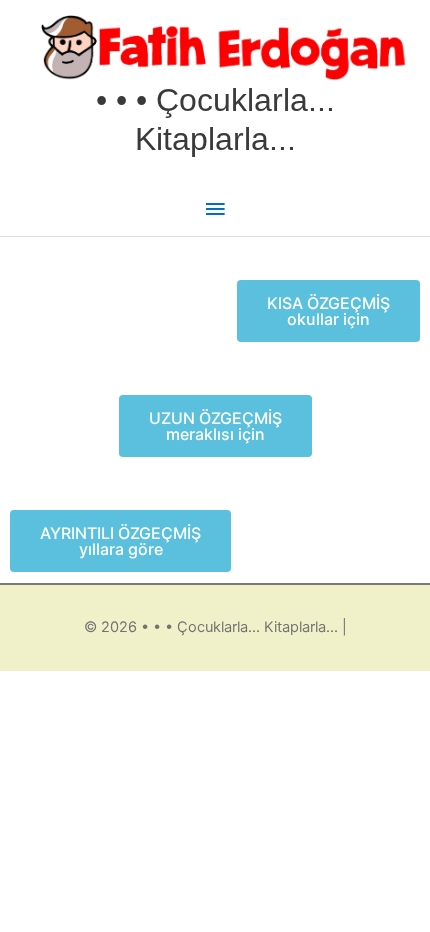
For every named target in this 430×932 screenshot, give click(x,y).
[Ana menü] (215, 210)
